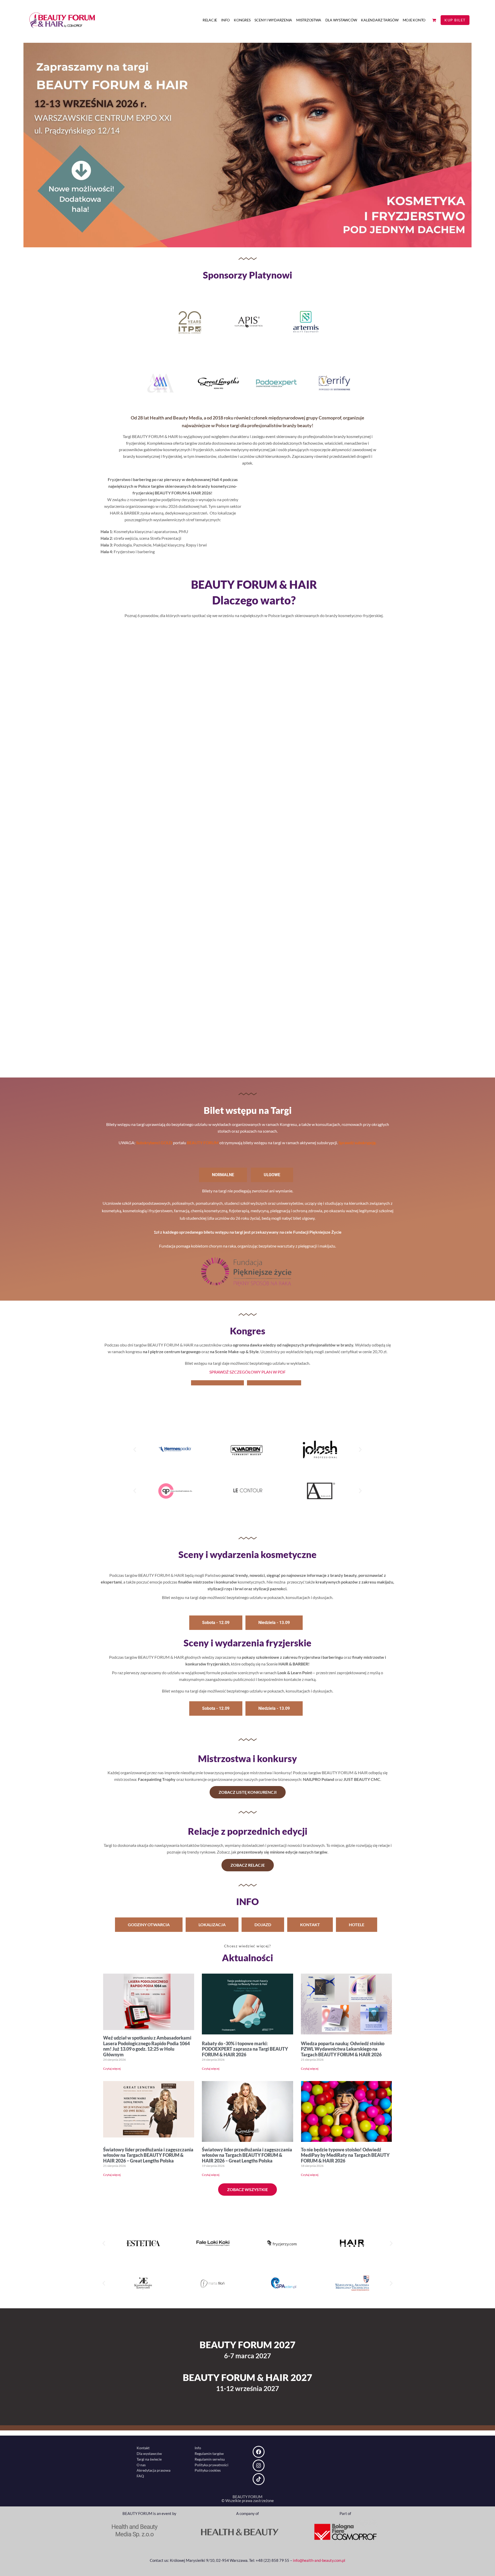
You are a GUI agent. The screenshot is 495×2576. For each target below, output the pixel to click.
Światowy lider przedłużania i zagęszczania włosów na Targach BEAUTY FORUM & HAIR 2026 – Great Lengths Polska (148, 2155)
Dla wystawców (341, 20)
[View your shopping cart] (434, 20)
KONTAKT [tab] (310, 1925)
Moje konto (414, 20)
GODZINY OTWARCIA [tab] (149, 1925)
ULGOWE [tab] (272, 1175)
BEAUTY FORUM (202, 1143)
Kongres (242, 20)
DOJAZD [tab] (263, 1925)
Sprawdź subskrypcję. (357, 1143)
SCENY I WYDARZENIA (273, 20)
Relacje (210, 20)
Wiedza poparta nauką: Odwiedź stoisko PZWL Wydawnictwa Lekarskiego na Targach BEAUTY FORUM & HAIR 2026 (343, 2049)
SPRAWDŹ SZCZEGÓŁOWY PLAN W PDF (247, 1372)
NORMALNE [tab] (223, 1175)
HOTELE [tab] (357, 1925)
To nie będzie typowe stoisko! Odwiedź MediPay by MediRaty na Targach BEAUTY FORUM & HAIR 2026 (345, 2155)
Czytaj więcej (112, 2069)
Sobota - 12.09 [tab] (216, 1623)
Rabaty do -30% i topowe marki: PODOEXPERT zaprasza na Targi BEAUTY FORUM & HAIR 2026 (245, 2049)
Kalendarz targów (380, 20)
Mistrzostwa (309, 20)
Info (225, 20)
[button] (135, 1450)
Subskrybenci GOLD (155, 1143)
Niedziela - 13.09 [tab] (274, 1623)
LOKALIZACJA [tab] (212, 1925)
